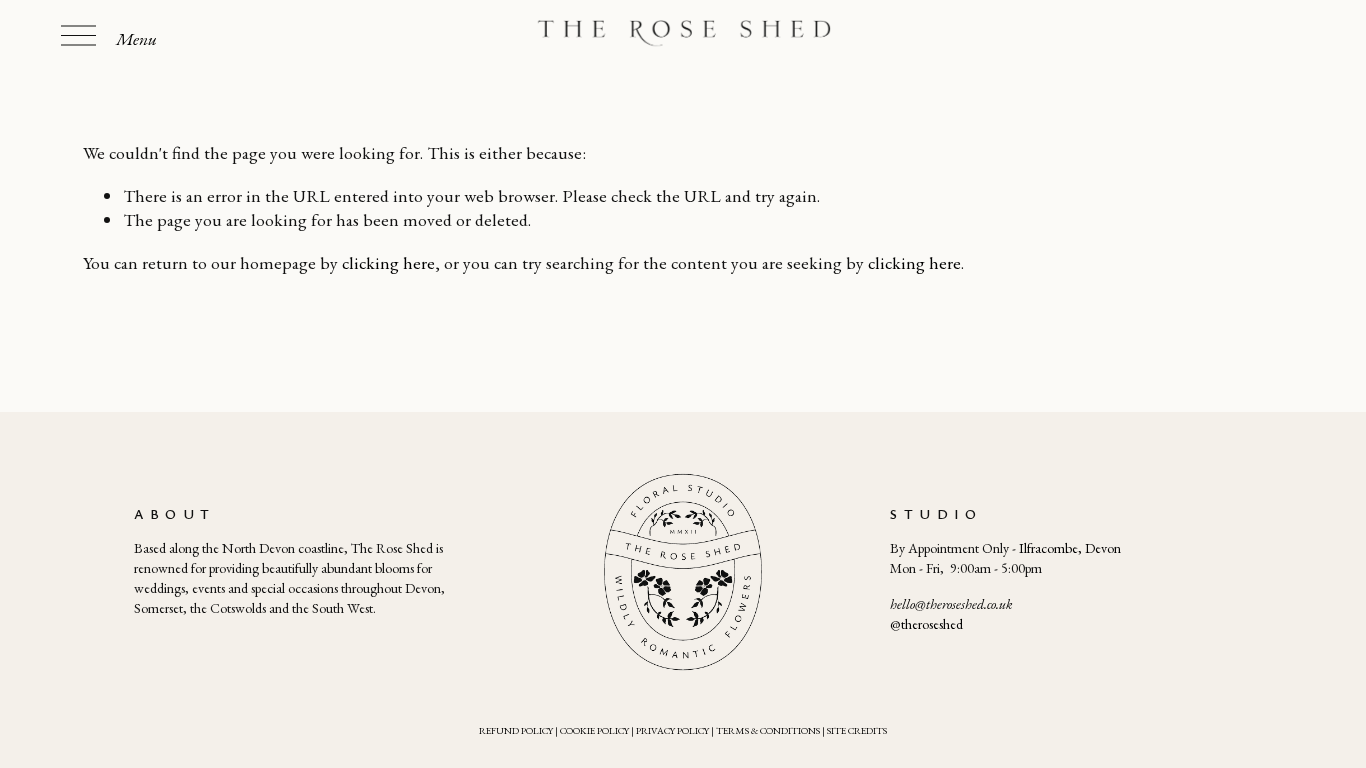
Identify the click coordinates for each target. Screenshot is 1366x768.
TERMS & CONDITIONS (768, 730)
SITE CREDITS (857, 730)
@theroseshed (926, 624)
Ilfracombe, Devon (1070, 548)
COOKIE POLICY (594, 730)
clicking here (388, 262)
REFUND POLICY (516, 730)
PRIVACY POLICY (672, 730)
